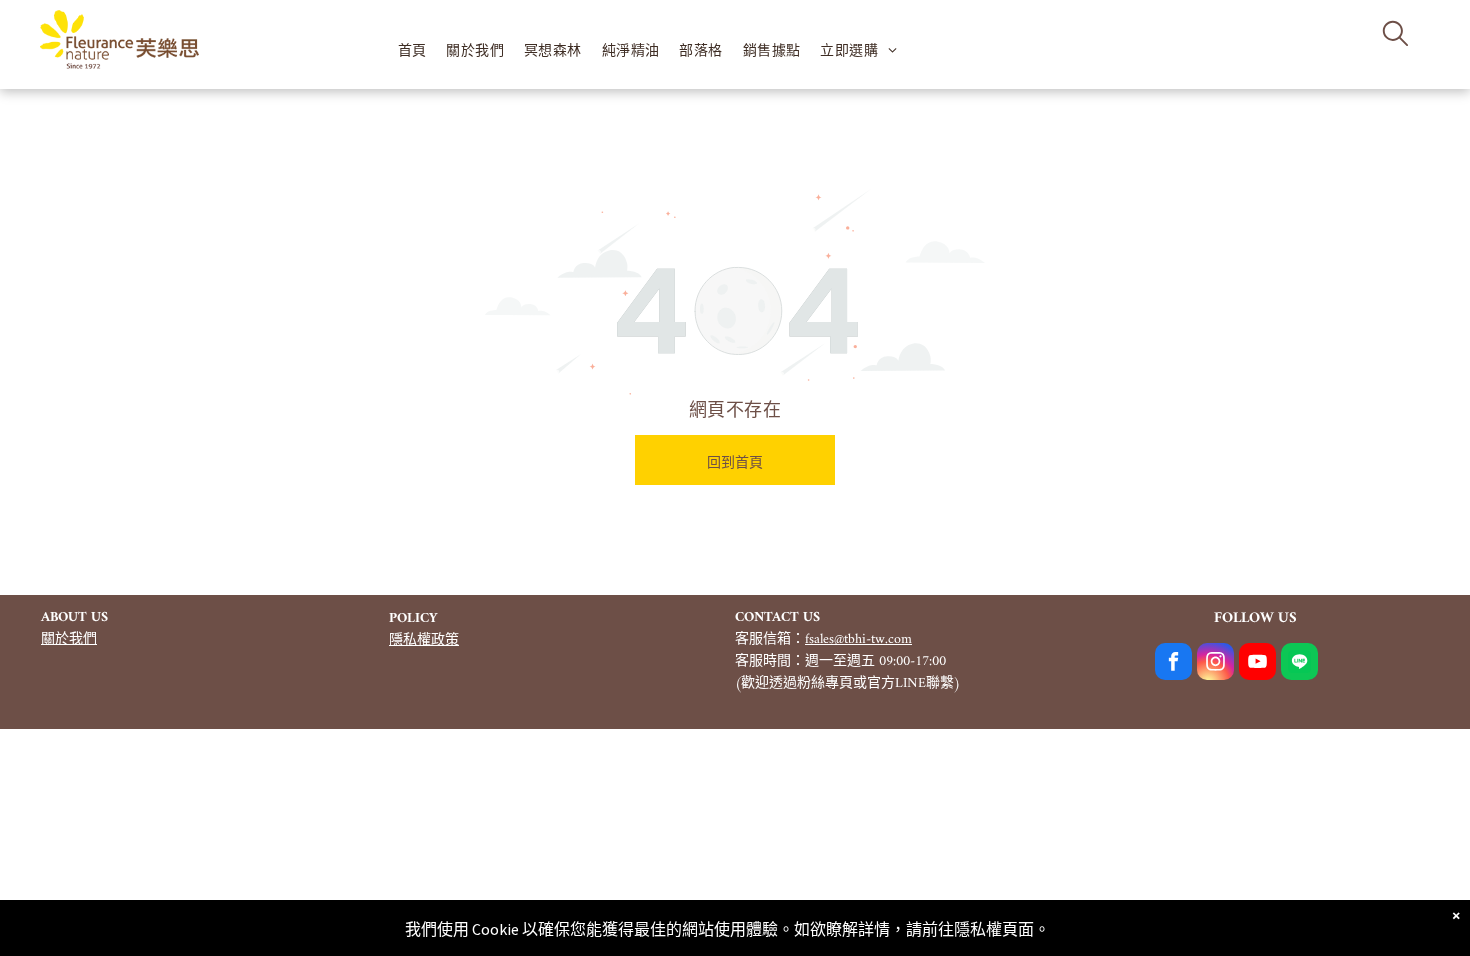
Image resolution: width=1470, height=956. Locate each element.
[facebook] (1173, 664)
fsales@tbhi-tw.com (858, 639)
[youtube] (1257, 664)
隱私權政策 (424, 640)
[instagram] (1215, 664)
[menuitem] (412, 50)
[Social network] (1299, 664)
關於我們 (69, 639)
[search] (1395, 35)
